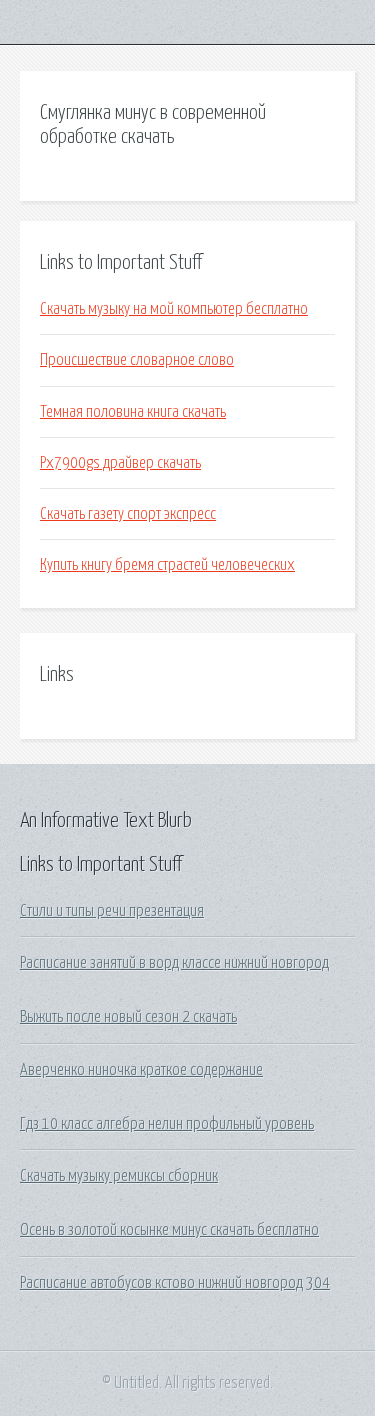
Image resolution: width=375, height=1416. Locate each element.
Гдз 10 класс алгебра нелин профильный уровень (167, 1124)
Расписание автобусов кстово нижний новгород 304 (175, 1283)
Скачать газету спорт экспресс (128, 514)
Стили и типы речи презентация (112, 911)
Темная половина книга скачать (133, 412)
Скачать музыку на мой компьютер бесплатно (174, 309)
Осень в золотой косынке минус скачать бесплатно (169, 1230)
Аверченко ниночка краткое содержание (141, 1070)
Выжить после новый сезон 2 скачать (128, 1017)
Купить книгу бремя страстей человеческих (167, 565)
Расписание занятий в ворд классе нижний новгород (174, 963)
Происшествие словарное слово (137, 360)
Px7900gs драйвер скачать (120, 463)
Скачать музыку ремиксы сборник (119, 1176)
